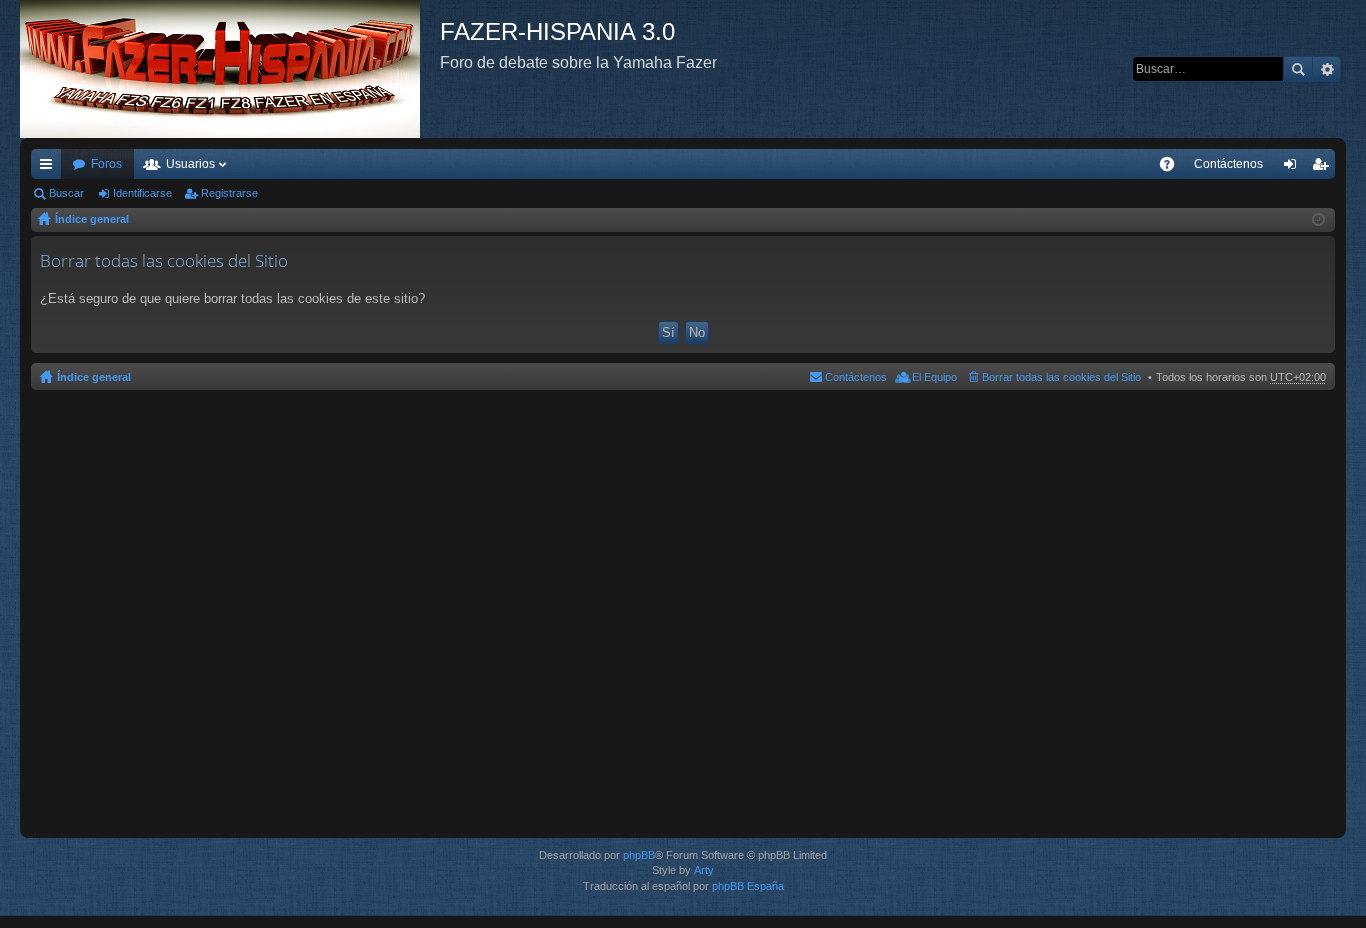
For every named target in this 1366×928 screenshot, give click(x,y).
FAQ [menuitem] (1173, 168)
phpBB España (748, 886)
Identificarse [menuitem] (1294, 168)
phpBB (639, 855)
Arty (704, 870)
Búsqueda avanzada (1326, 69)
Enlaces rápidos (50, 168)
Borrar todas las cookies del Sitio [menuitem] (1061, 377)
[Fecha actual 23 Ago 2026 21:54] (1318, 220)
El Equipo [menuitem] (934, 377)
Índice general (92, 219)
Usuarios (190, 164)
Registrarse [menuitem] (1324, 168)
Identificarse (142, 193)
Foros (106, 164)
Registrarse (229, 193)
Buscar (1298, 69)
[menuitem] (1228, 164)
